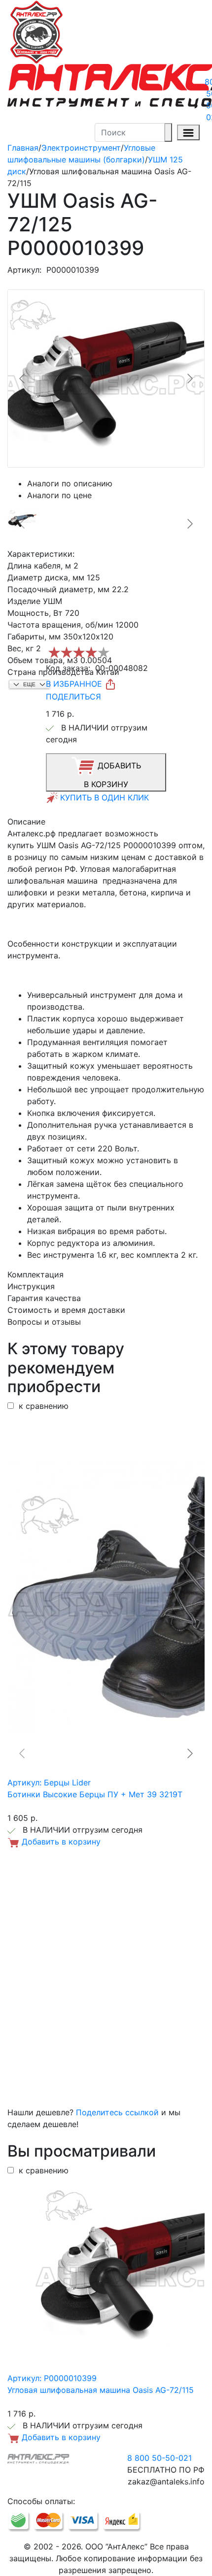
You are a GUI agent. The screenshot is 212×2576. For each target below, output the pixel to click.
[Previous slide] (23, 379)
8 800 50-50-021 (159, 2458)
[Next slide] (189, 379)
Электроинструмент (81, 148)
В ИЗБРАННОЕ (75, 684)
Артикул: (24, 270)
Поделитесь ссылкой (117, 2112)
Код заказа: (68, 668)
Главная (23, 148)
